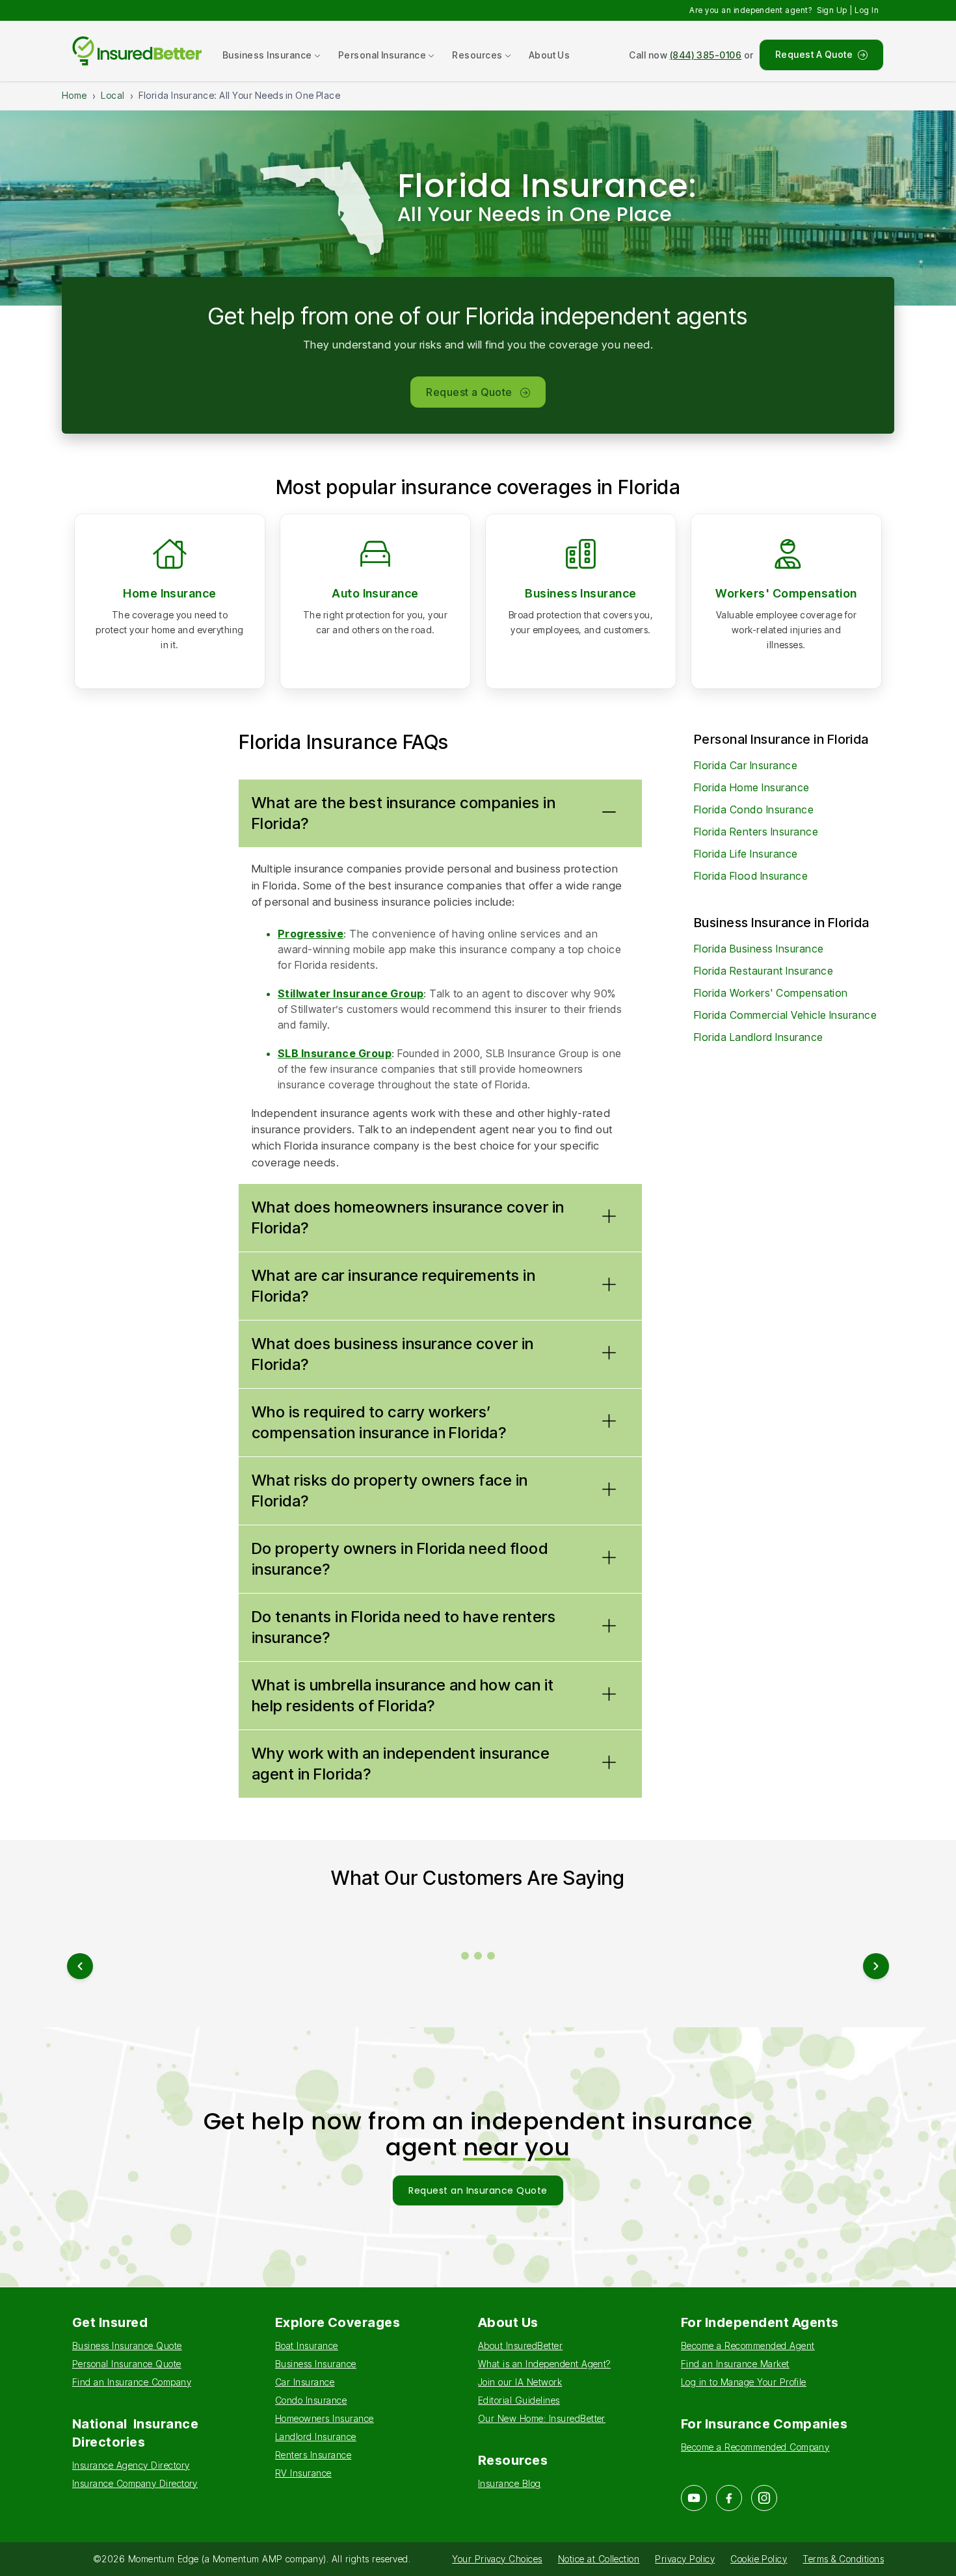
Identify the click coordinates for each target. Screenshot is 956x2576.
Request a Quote (469, 392)
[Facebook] (729, 2498)
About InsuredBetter (520, 2346)
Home (74, 95)
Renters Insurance (313, 2455)
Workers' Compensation (786, 593)
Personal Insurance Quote (127, 2364)
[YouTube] (694, 2498)
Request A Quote (814, 54)
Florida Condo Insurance (754, 809)
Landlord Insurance (316, 2437)
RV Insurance (303, 2473)
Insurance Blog (510, 2483)
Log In (867, 10)
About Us (550, 55)
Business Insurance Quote (127, 2346)
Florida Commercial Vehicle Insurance (785, 1015)
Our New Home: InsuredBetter (542, 2418)
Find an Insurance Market (735, 2364)
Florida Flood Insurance (751, 876)
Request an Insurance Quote (478, 2190)
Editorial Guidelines (519, 2400)
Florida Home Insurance (752, 787)
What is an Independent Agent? (544, 2364)
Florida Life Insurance (746, 854)
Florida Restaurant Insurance (763, 971)
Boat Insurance (307, 2346)
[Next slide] (876, 1966)
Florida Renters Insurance (756, 832)
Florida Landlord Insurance (758, 1037)
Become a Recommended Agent (748, 2346)
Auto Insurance (375, 593)
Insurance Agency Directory (131, 2465)
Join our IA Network (520, 2382)
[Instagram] (764, 2498)
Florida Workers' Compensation (771, 993)
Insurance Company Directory (135, 2483)
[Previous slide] (80, 1966)
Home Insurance (170, 593)
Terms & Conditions (843, 2559)
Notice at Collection (599, 2559)
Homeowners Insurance (325, 2418)
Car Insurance (305, 2382)
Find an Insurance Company (132, 2382)
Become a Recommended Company (755, 2447)
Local (113, 95)
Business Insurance (581, 593)
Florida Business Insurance (759, 949)
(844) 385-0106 (706, 55)
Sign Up (832, 10)
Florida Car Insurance (746, 765)
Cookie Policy (759, 2559)
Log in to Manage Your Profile (744, 2382)
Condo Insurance (311, 2400)
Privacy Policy (685, 2559)
